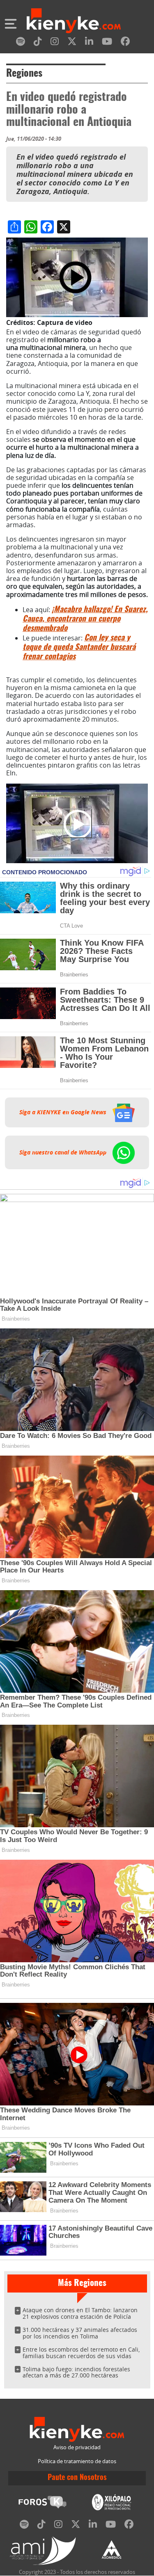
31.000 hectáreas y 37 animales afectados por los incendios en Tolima (80, 2333)
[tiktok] (38, 43)
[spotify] (21, 43)
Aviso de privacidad (77, 2447)
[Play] (77, 823)
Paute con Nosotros (77, 2478)
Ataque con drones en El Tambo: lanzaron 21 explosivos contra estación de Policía (80, 2313)
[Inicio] (74, 22)
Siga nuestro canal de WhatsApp (64, 1152)
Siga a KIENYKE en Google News (64, 1112)
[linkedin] (89, 43)
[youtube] (107, 43)
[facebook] (125, 43)
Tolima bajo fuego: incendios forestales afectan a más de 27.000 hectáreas (76, 2372)
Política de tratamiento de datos (77, 2461)
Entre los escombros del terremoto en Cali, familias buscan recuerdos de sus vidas (81, 2353)
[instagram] (55, 43)
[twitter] (72, 43)
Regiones (24, 74)
